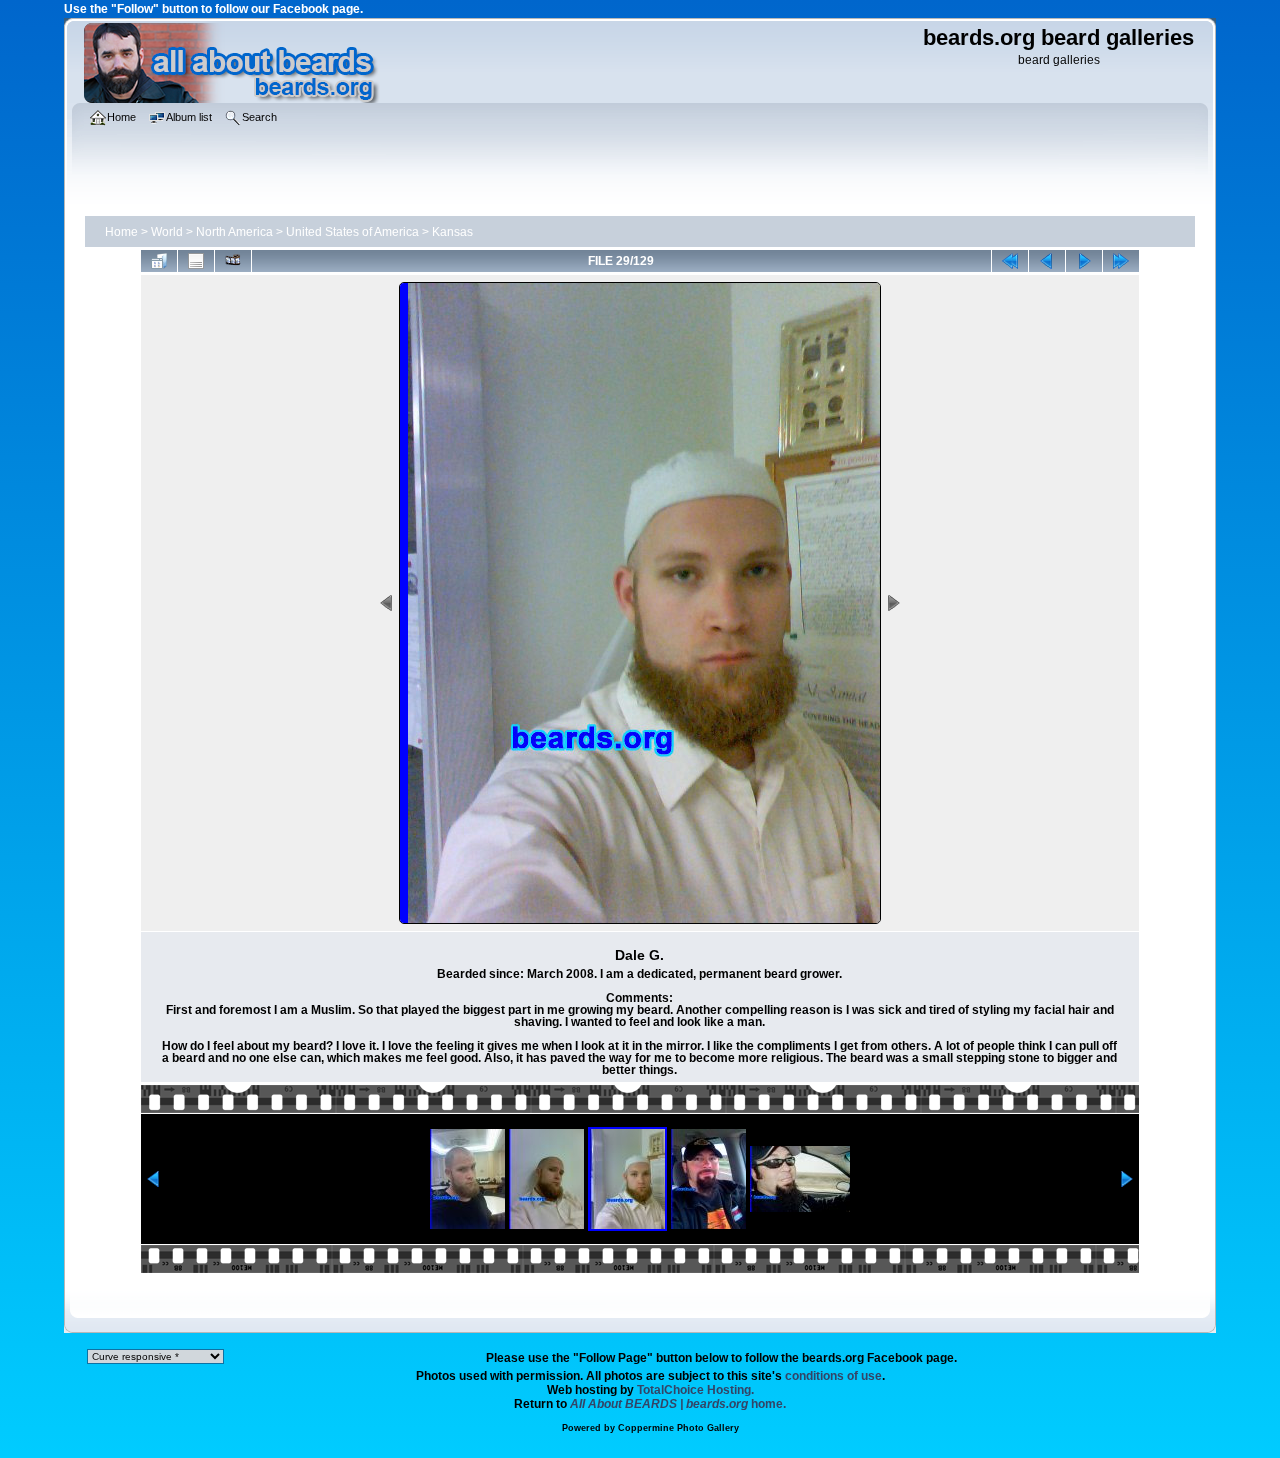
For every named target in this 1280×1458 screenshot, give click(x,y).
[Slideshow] (233, 261)
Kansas (452, 232)
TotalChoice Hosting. (695, 1390)
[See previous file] (1047, 261)
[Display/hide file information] (196, 261)
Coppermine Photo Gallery (678, 1428)
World (167, 232)
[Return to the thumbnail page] (159, 261)
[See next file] (1084, 261)
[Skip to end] (1121, 261)
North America (234, 232)
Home (121, 232)
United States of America (352, 232)
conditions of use (833, 1376)
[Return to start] (1010, 261)
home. (678, 1404)
